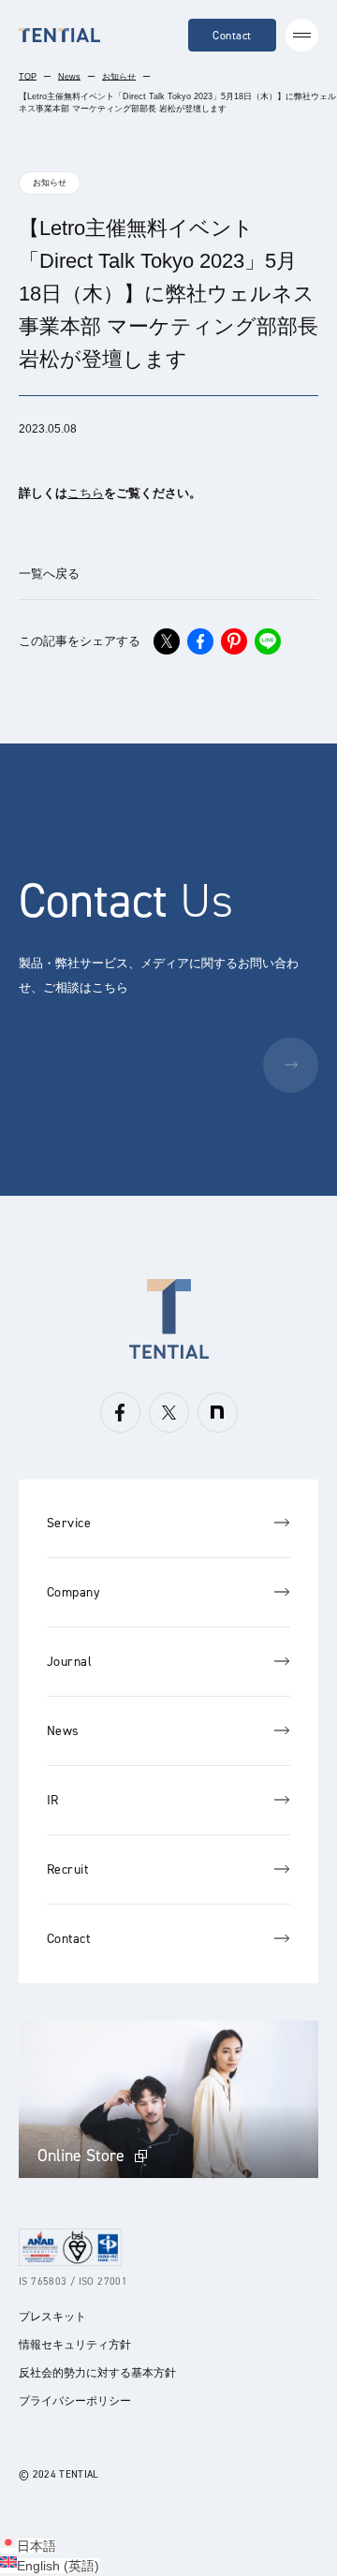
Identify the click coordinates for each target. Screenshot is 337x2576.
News (69, 77)
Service (69, 1523)
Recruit (67, 1869)
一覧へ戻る (49, 574)
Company (73, 1592)
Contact (232, 36)
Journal (69, 1662)
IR (53, 1800)
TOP (28, 77)
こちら (86, 493)
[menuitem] (28, 2546)
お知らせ (119, 77)
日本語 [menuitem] (37, 2546)
